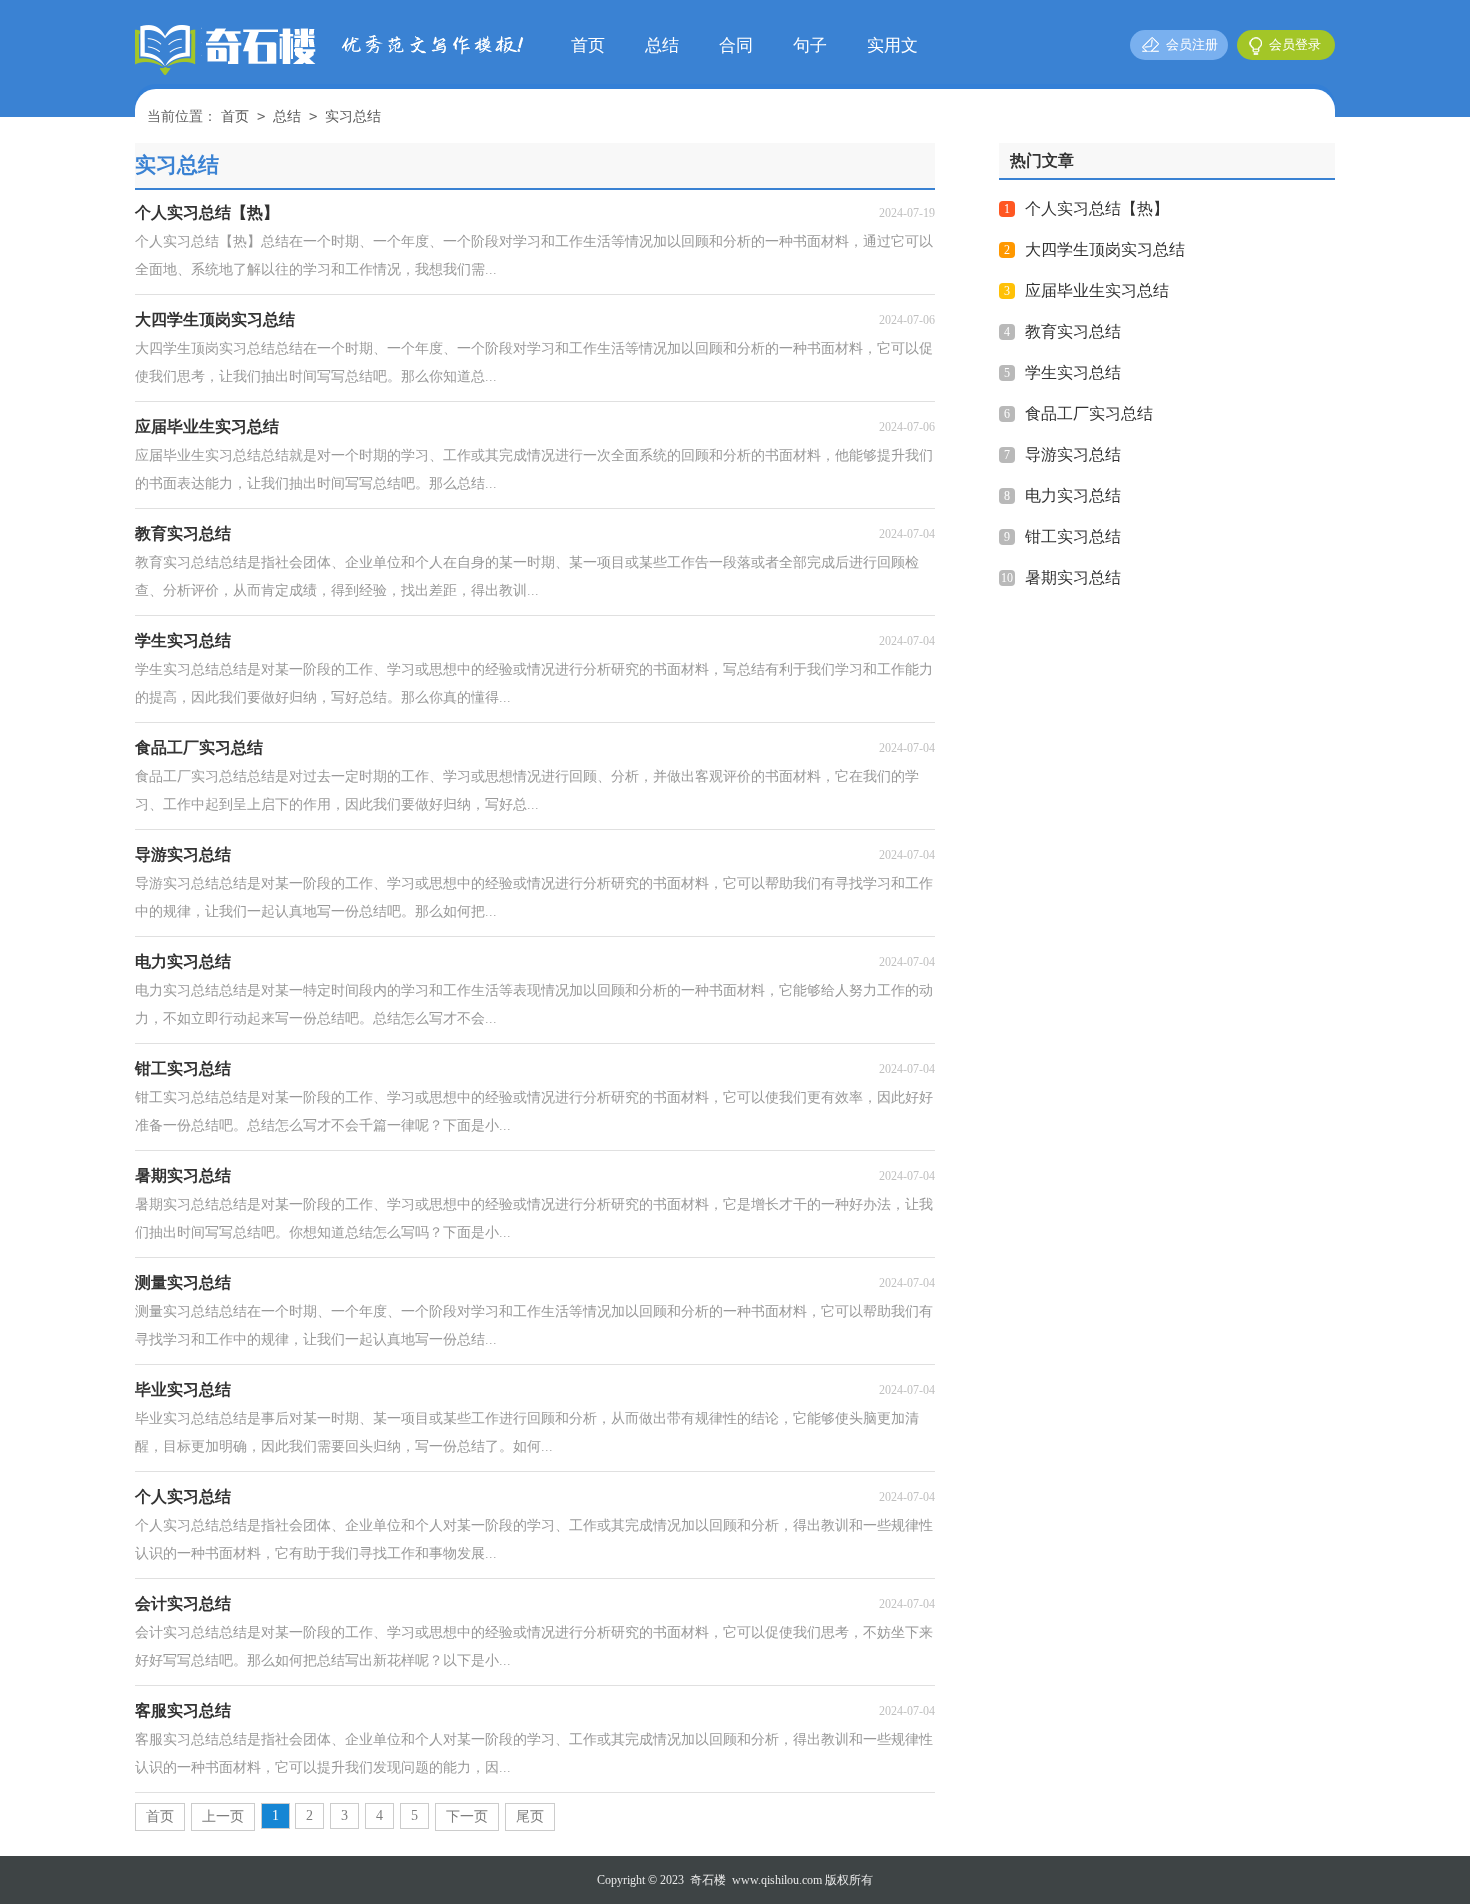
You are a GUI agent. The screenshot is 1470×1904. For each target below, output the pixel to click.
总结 (662, 45)
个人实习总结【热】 (1097, 208)
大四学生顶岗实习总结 (1105, 249)
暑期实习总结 (1073, 577)
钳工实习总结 (1073, 536)
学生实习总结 (1073, 372)
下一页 (467, 1816)
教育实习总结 (1073, 331)
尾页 (530, 1816)
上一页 (223, 1816)
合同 (736, 45)
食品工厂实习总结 (1089, 413)
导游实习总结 (1073, 454)
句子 (810, 45)
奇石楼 (708, 1880)
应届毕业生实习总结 (1097, 290)
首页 (588, 45)
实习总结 (353, 116)
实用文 (892, 45)
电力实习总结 (1073, 495)
